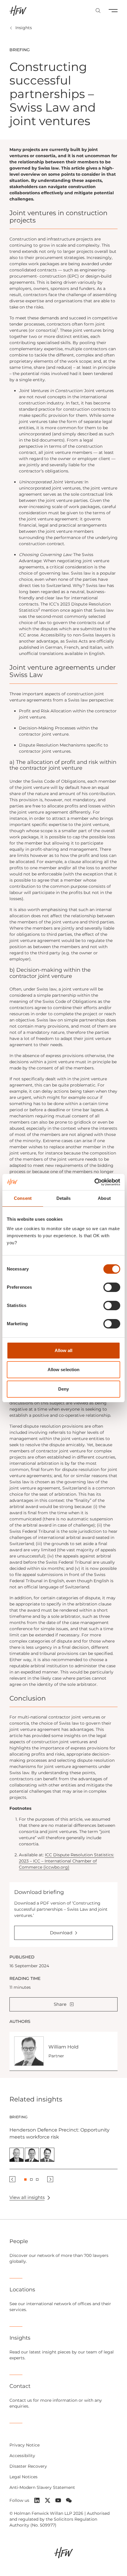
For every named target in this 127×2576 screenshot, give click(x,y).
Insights (24, 28)
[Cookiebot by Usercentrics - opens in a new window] (94, 1182)
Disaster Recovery (28, 2466)
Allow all (64, 1350)
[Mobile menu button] (113, 11)
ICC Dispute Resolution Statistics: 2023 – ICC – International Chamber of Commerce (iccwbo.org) (66, 1861)
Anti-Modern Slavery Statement (42, 2487)
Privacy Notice (25, 2445)
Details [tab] (64, 1198)
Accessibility (22, 2456)
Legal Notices (23, 2477)
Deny (63, 1389)
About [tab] (104, 1198)
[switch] (112, 1287)
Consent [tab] (23, 1198)
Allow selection (64, 1370)
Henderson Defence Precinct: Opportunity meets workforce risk (60, 2133)
